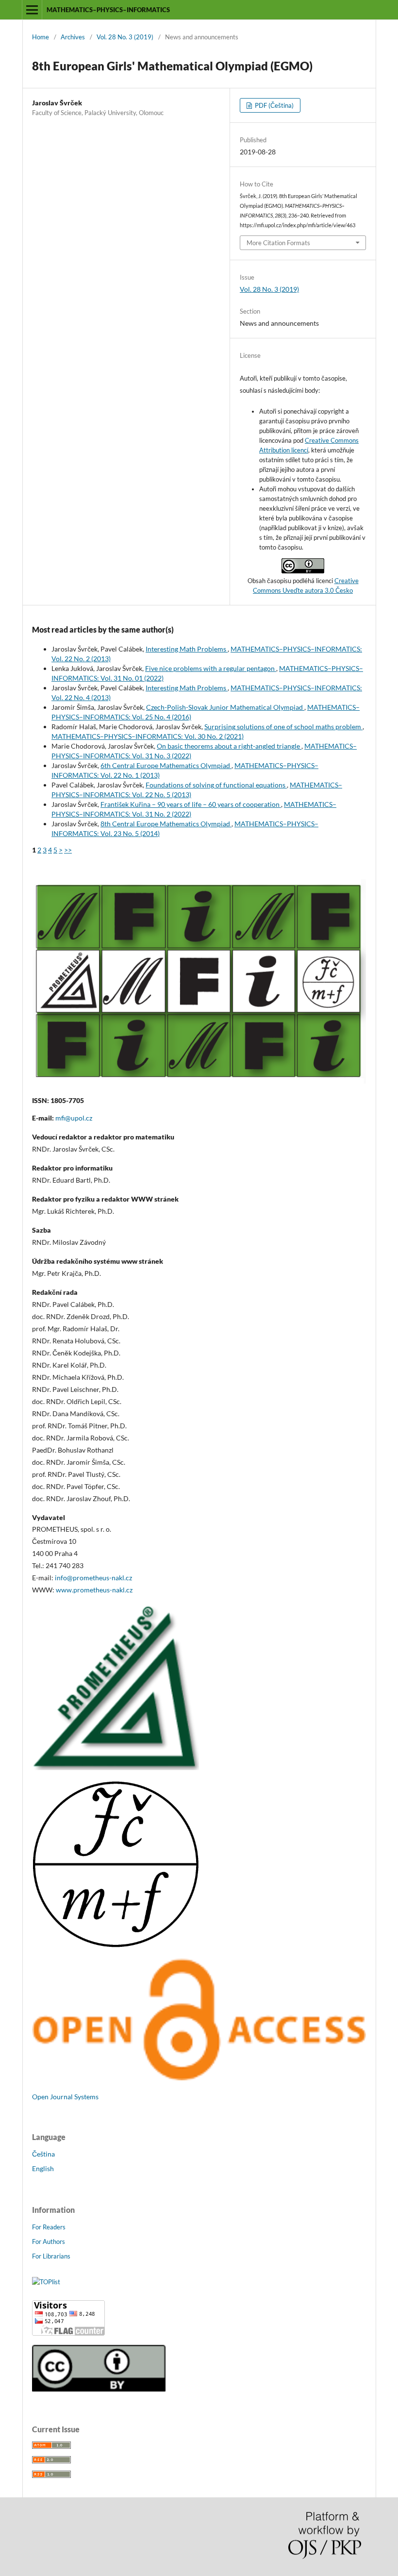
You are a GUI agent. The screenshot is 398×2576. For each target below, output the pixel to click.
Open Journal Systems (65, 2097)
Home (41, 37)
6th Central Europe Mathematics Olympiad (166, 765)
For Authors (49, 2241)
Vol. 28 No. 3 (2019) (125, 37)
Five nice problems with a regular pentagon (211, 668)
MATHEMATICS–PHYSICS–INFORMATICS (108, 10)
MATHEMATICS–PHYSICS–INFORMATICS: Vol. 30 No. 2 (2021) (148, 736)
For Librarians (51, 2256)
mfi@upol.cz (74, 1118)
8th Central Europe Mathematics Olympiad (166, 824)
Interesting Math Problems (187, 649)
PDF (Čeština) (274, 105)
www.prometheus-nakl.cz (94, 1590)
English (43, 2168)
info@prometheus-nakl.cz (93, 1578)
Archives (73, 37)
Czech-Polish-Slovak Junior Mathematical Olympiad (225, 707)
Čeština (43, 2154)
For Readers (49, 2227)
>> (68, 850)
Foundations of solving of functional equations (216, 785)
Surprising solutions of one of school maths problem (283, 727)
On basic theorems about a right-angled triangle (229, 746)
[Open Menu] (32, 10)
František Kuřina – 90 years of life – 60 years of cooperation (191, 804)
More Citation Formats (278, 243)
